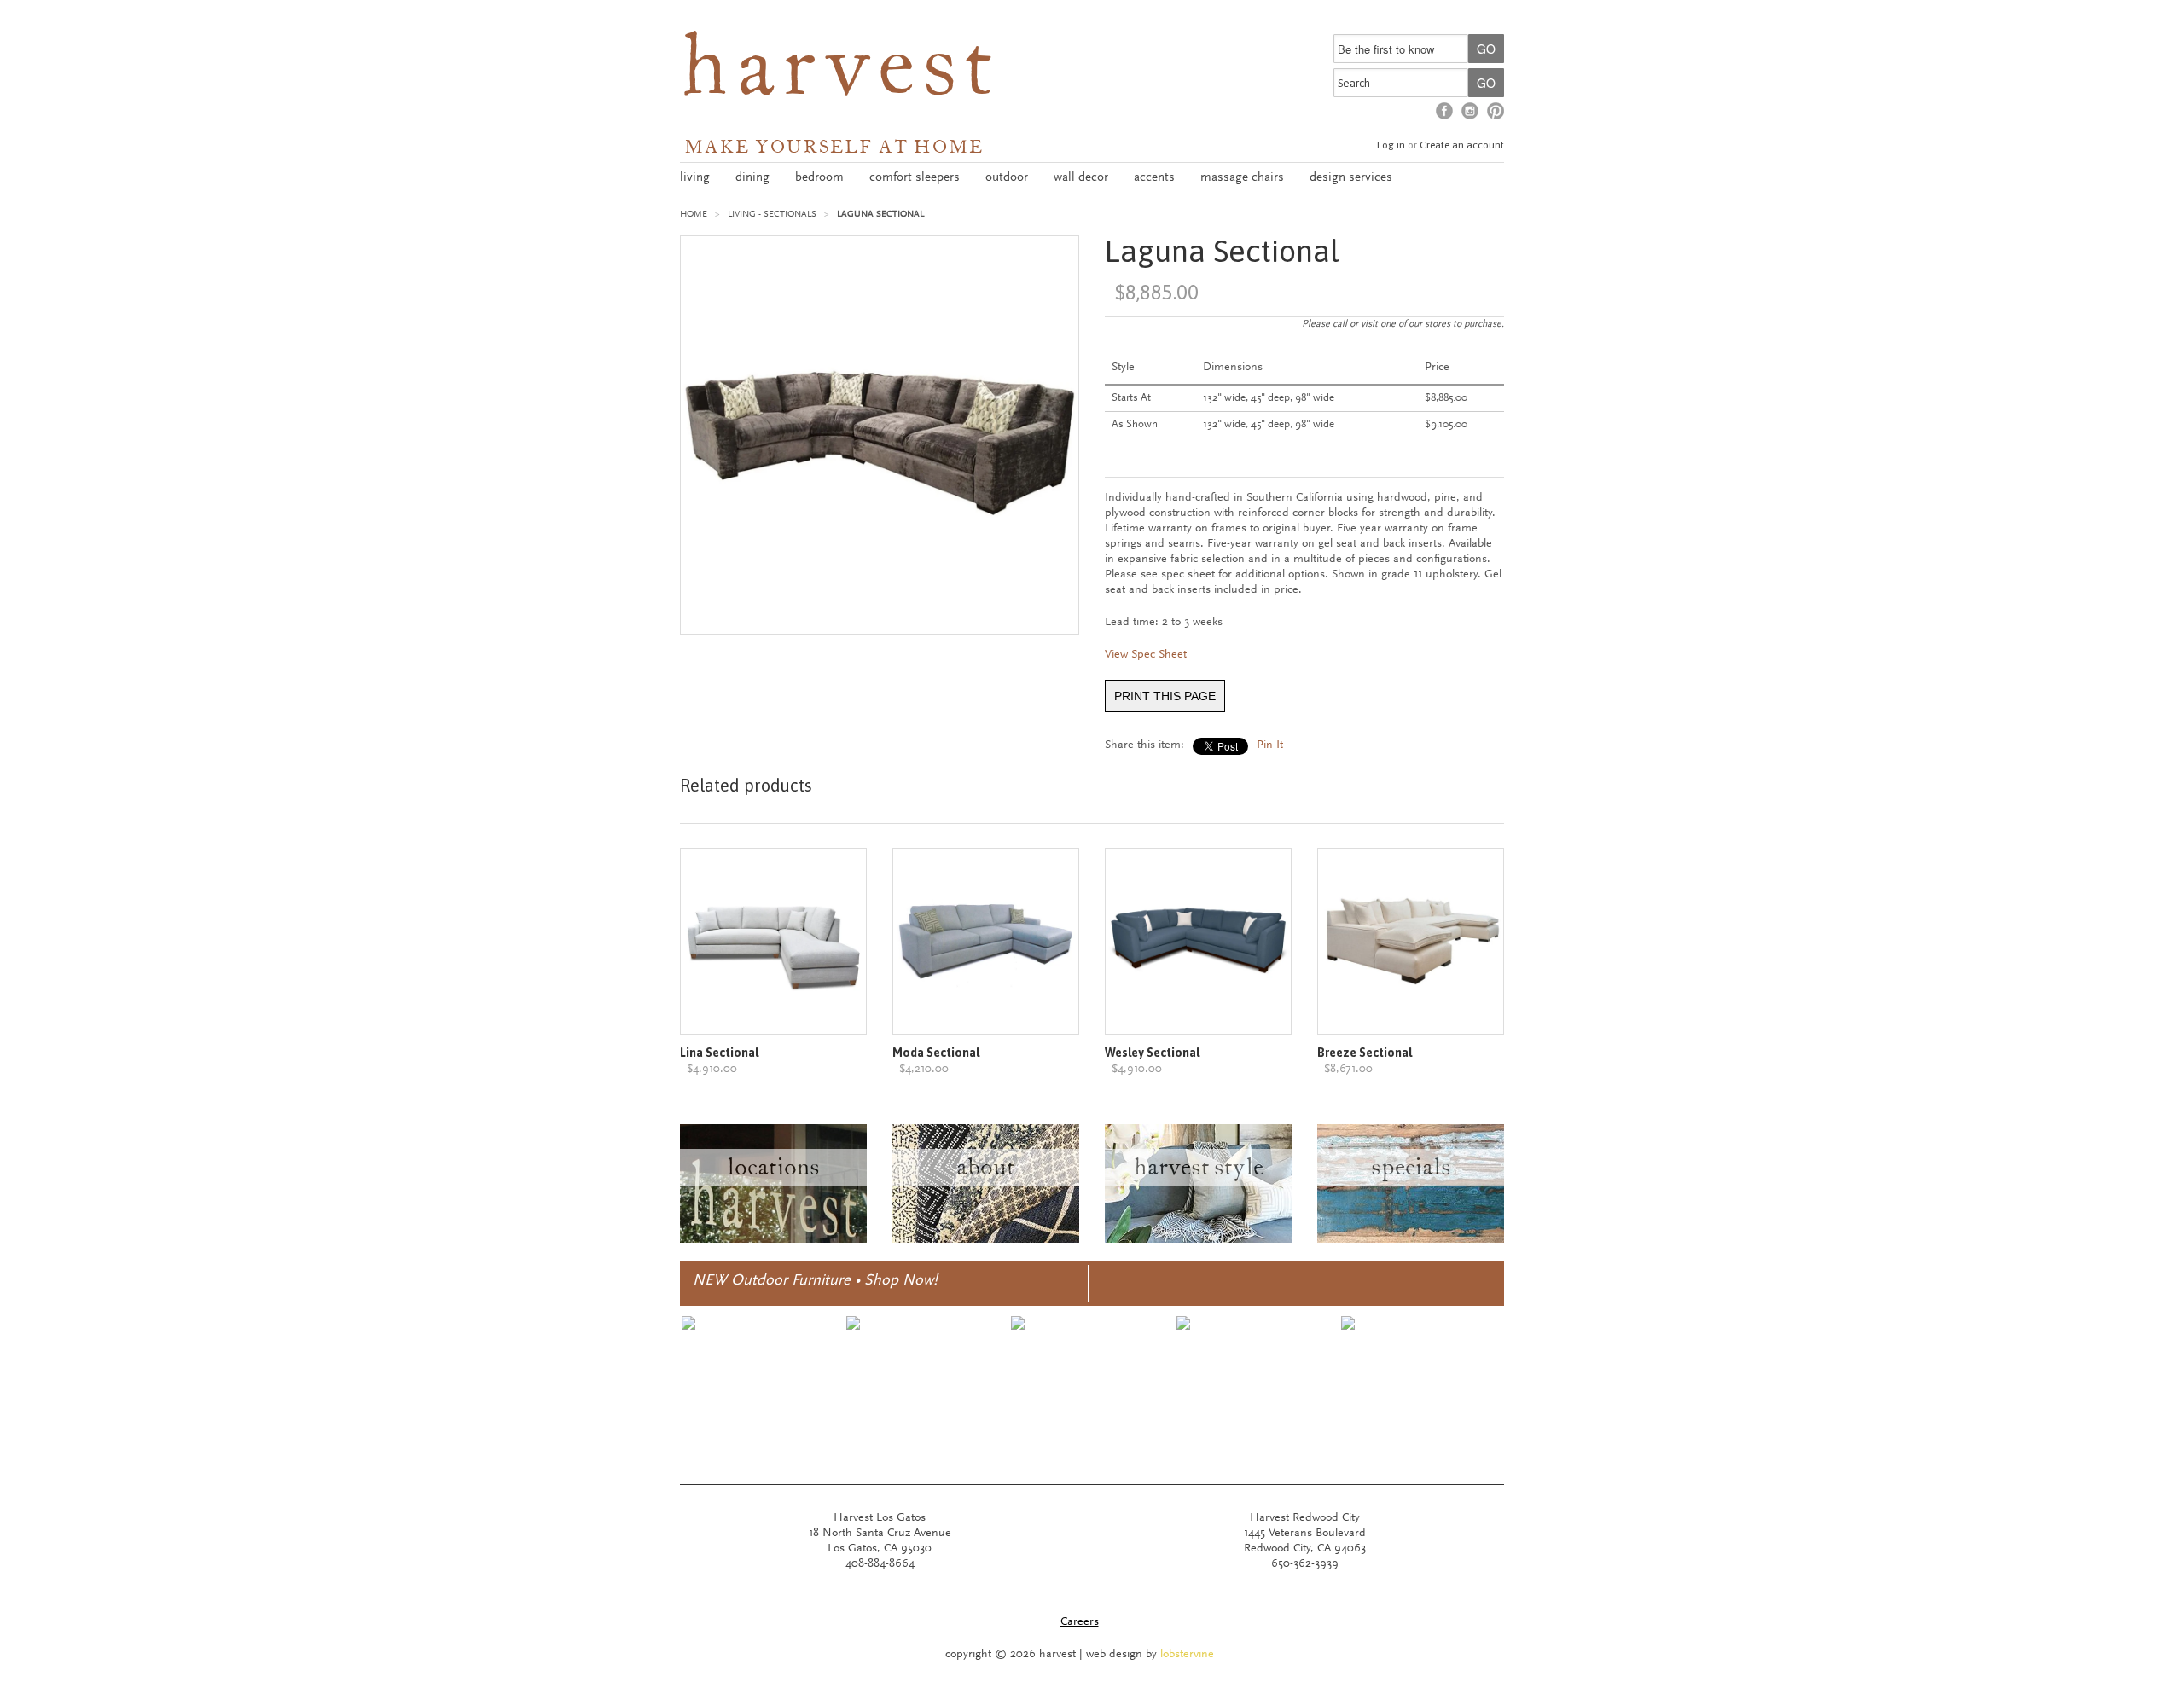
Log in (1391, 145)
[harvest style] (1198, 1240)
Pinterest (1496, 111)
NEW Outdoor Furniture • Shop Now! (815, 1281)
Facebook (1444, 111)
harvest (840, 73)
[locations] (773, 1240)
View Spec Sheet (1146, 655)
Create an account (1462, 145)
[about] (986, 1240)
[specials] (1411, 1240)
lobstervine (1187, 1655)
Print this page (1165, 696)
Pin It (1270, 745)
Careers (1080, 1622)
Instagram (1470, 111)
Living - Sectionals (772, 215)
